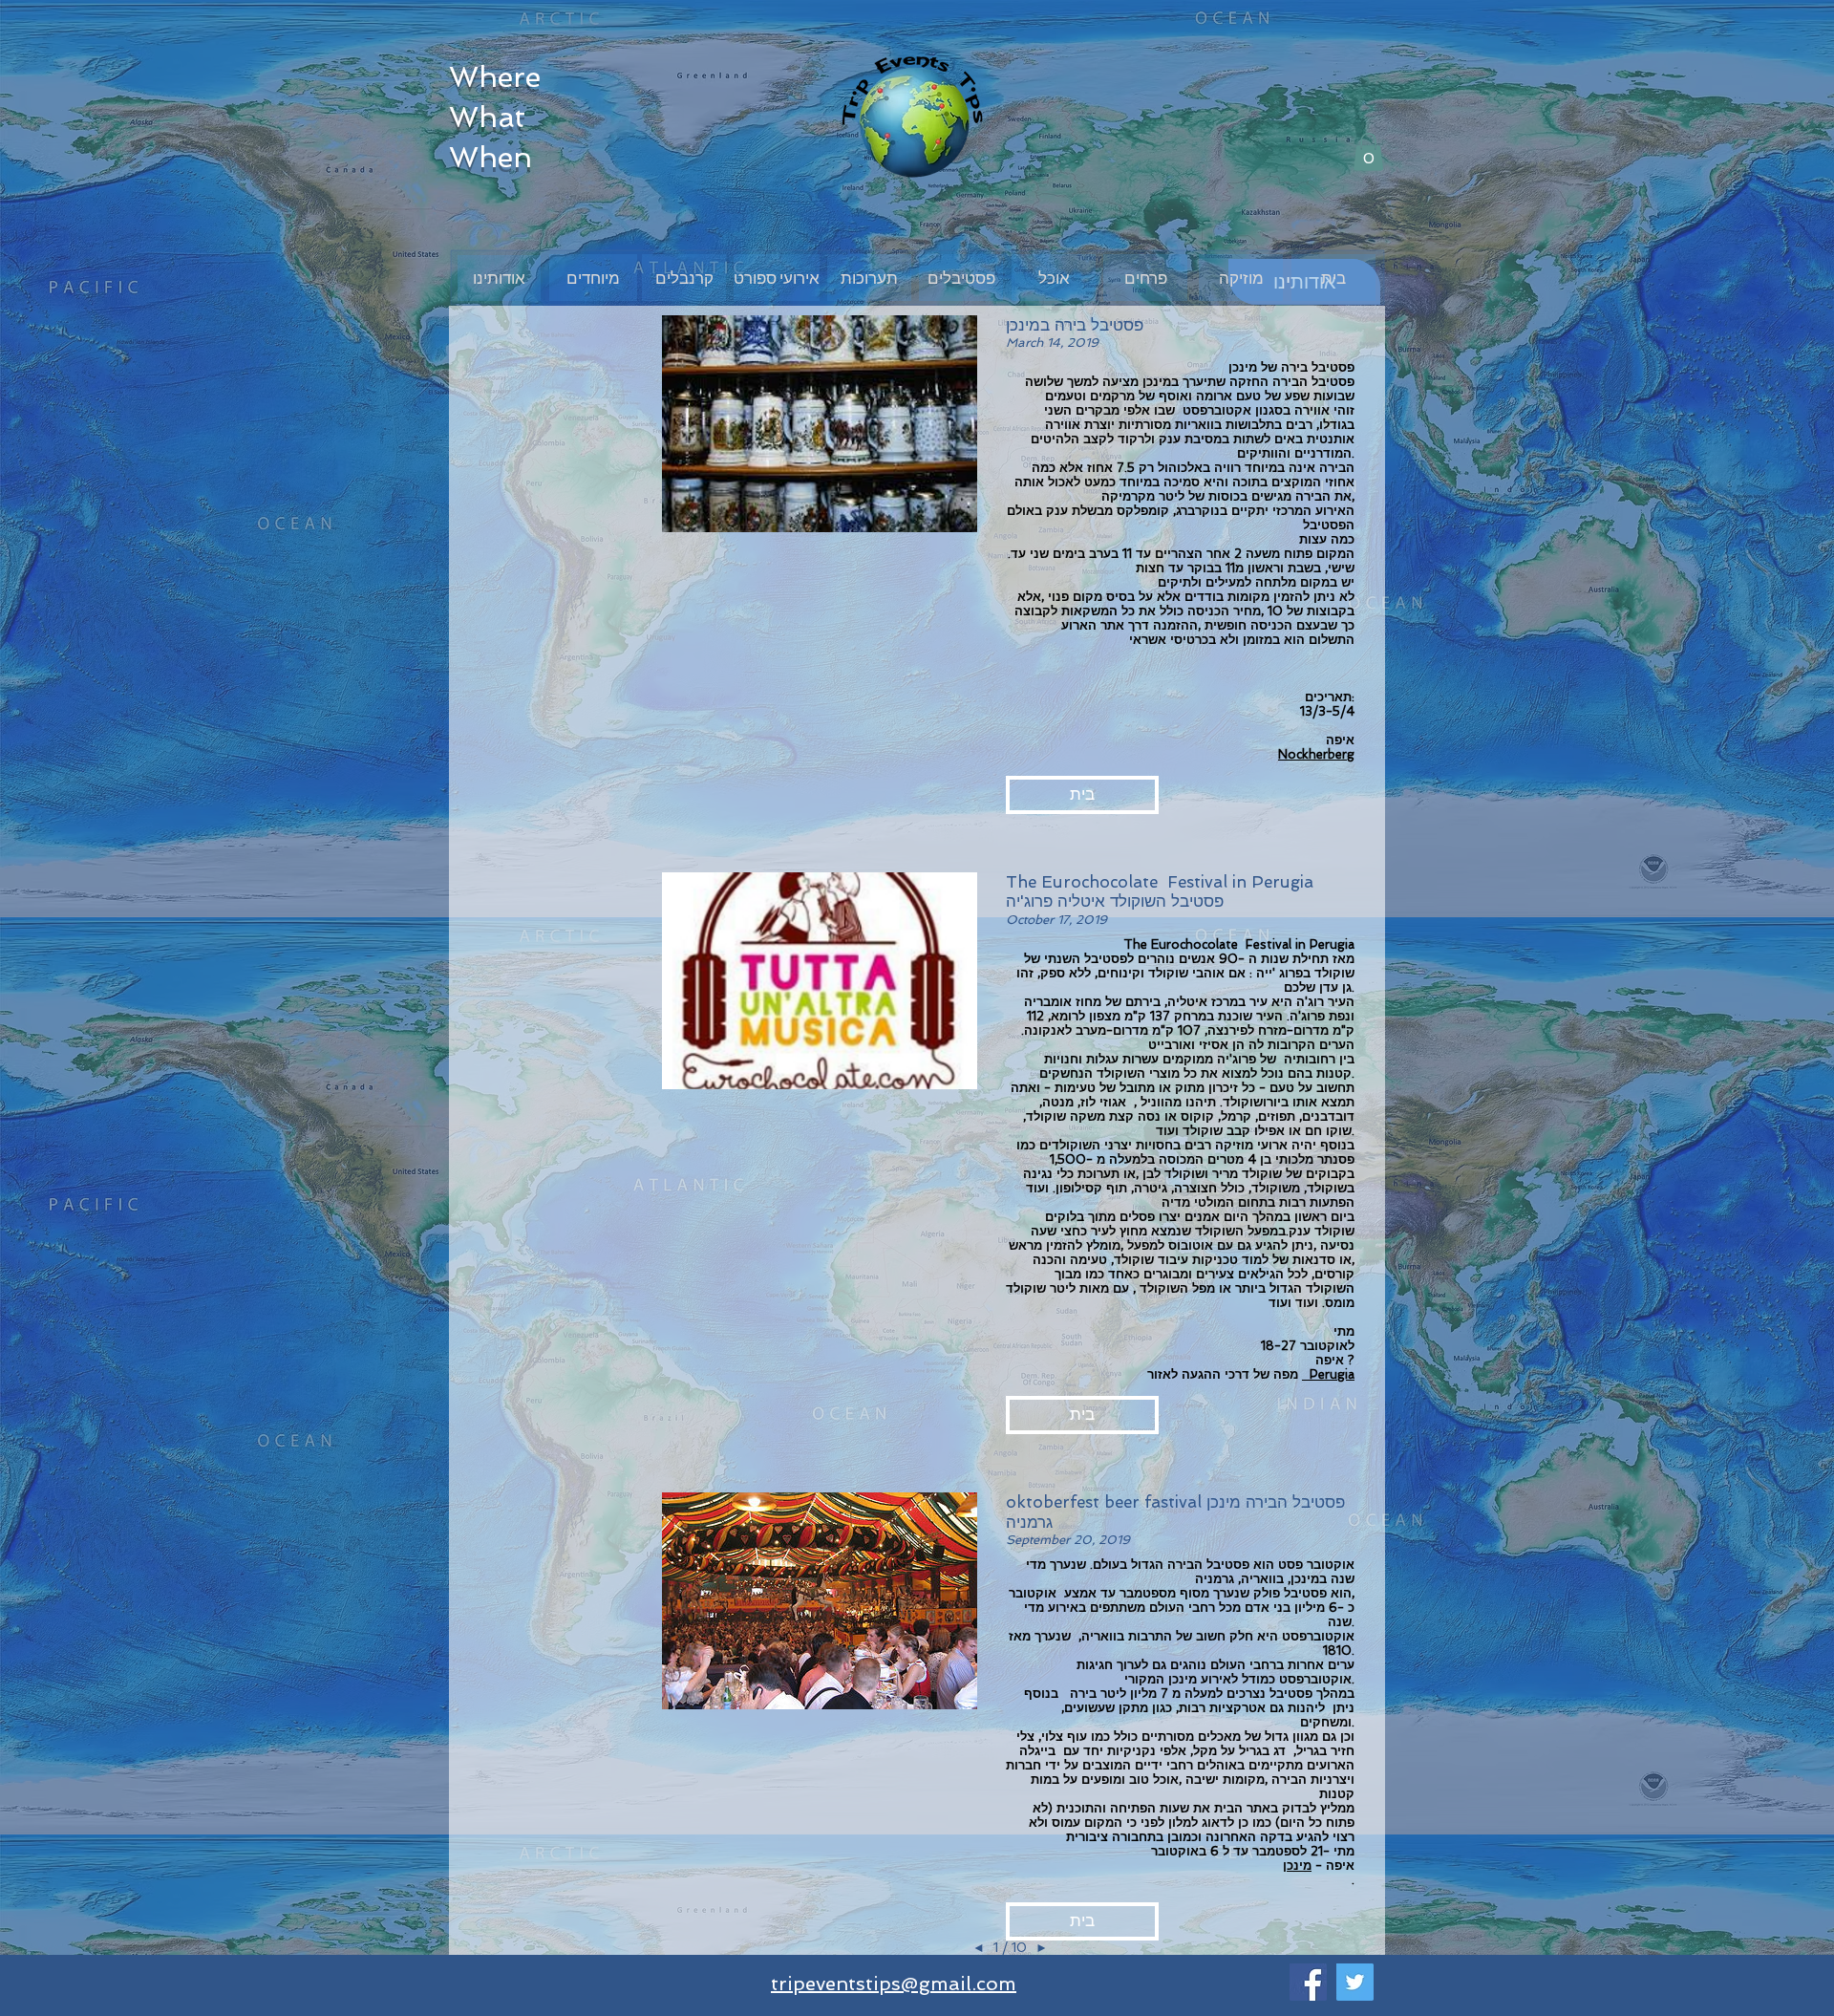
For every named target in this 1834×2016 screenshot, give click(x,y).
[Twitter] (1355, 1982)
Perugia (1328, 1374)
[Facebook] (1308, 1982)
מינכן (1297, 1866)
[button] (1368, 151)
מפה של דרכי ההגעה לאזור (1225, 1374)
